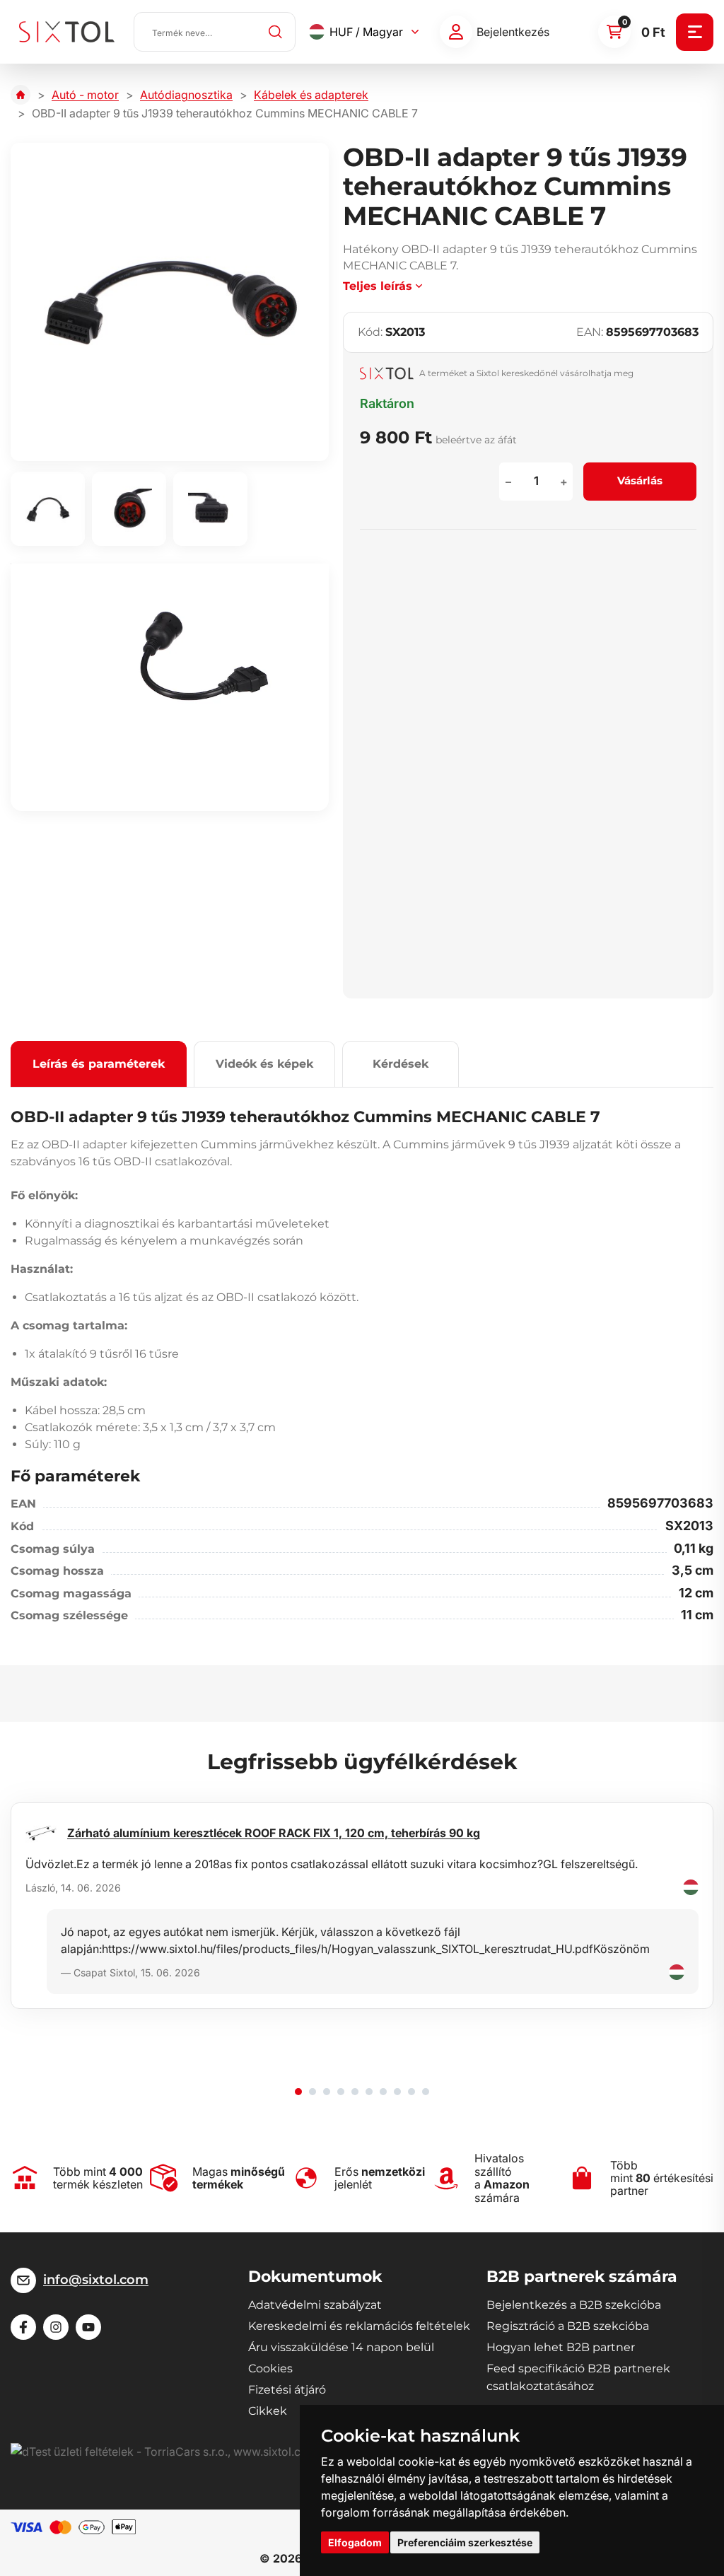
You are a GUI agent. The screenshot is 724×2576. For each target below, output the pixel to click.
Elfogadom (355, 2542)
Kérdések (401, 1064)
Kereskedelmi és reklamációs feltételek (359, 2326)
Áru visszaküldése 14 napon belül (341, 2347)
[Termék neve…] (215, 32)
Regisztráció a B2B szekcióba (568, 2326)
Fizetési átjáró (287, 2390)
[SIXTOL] (67, 32)
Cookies (270, 2368)
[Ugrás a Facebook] (23, 2327)
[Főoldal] (21, 95)
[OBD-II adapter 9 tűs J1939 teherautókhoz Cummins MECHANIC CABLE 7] (170, 302)
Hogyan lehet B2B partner (561, 2347)
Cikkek (268, 2411)
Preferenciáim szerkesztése (465, 2542)
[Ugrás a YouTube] (88, 2327)
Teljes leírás (378, 286)
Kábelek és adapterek (311, 95)
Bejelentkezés (513, 32)
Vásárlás (640, 480)
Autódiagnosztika (186, 95)
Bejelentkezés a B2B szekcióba (574, 2305)
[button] (298, 2092)
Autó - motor (85, 95)
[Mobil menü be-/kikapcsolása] (695, 32)
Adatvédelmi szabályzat (315, 2305)
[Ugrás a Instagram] (56, 2327)
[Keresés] (276, 32)
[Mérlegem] (456, 32)
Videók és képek (264, 1064)
